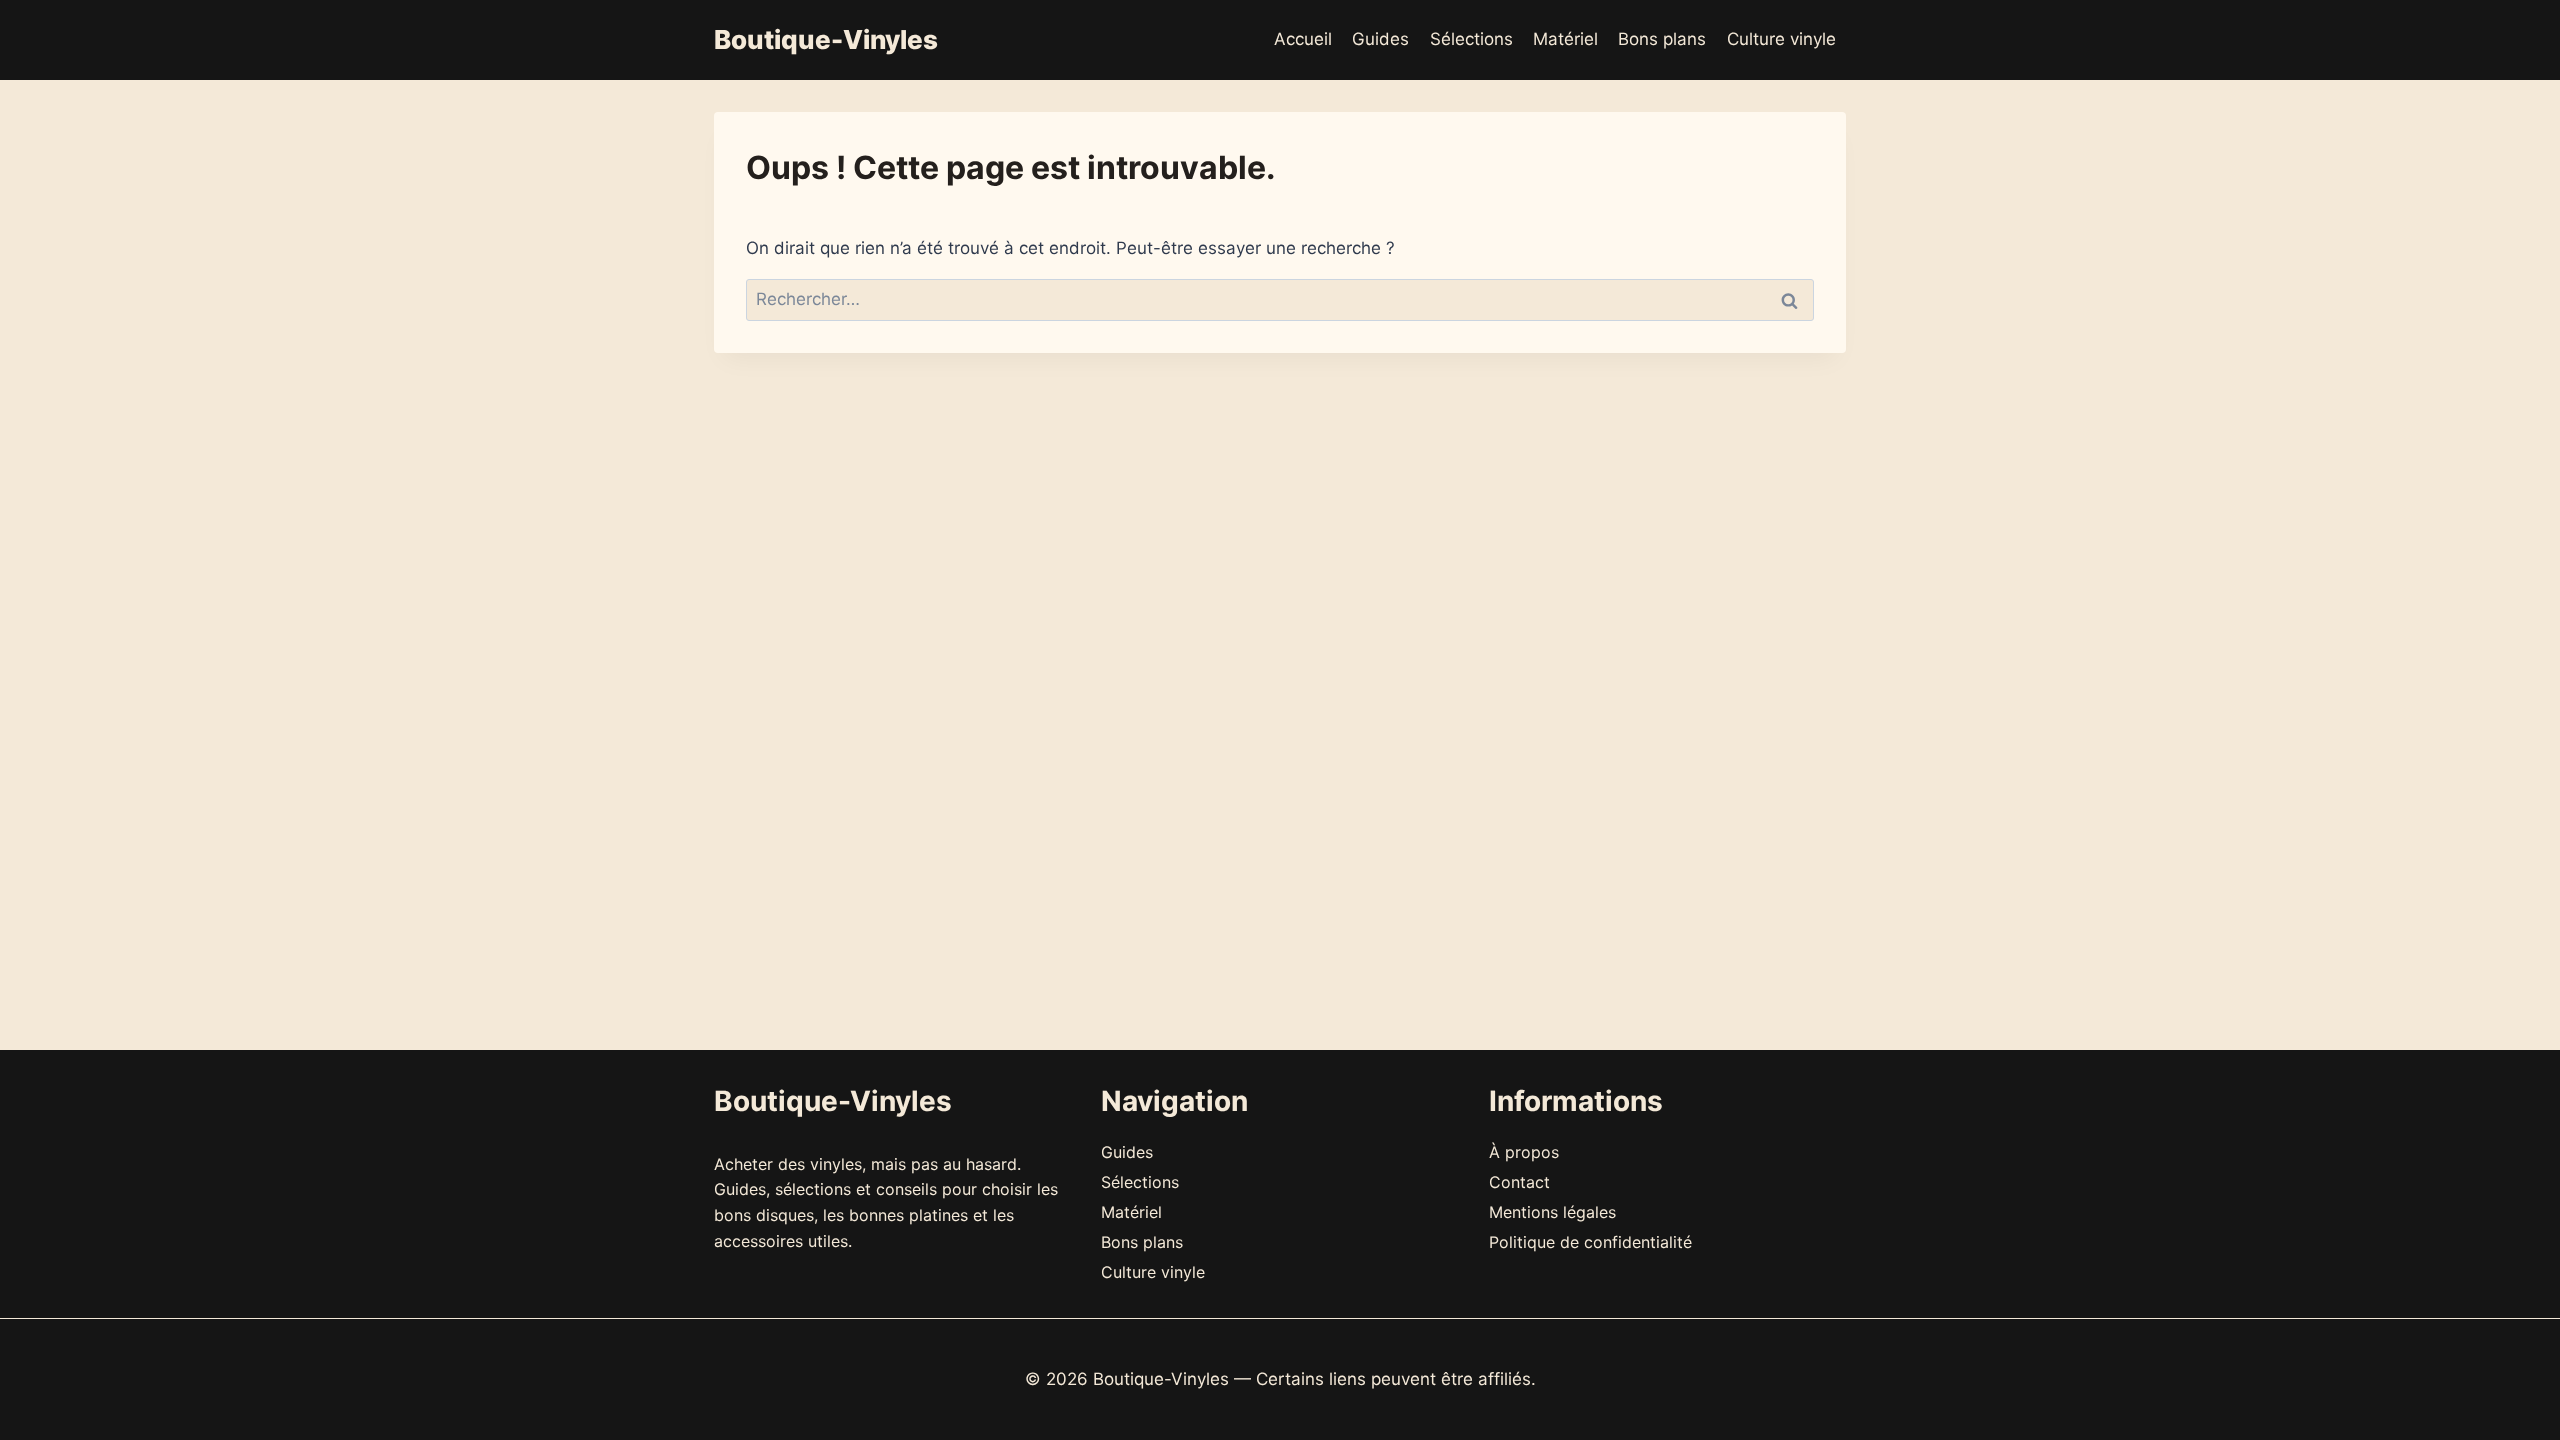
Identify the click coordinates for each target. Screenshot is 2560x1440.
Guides (1380, 39)
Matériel (1565, 39)
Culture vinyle (1781, 39)
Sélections (1471, 39)
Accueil (1303, 39)
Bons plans (1662, 39)
